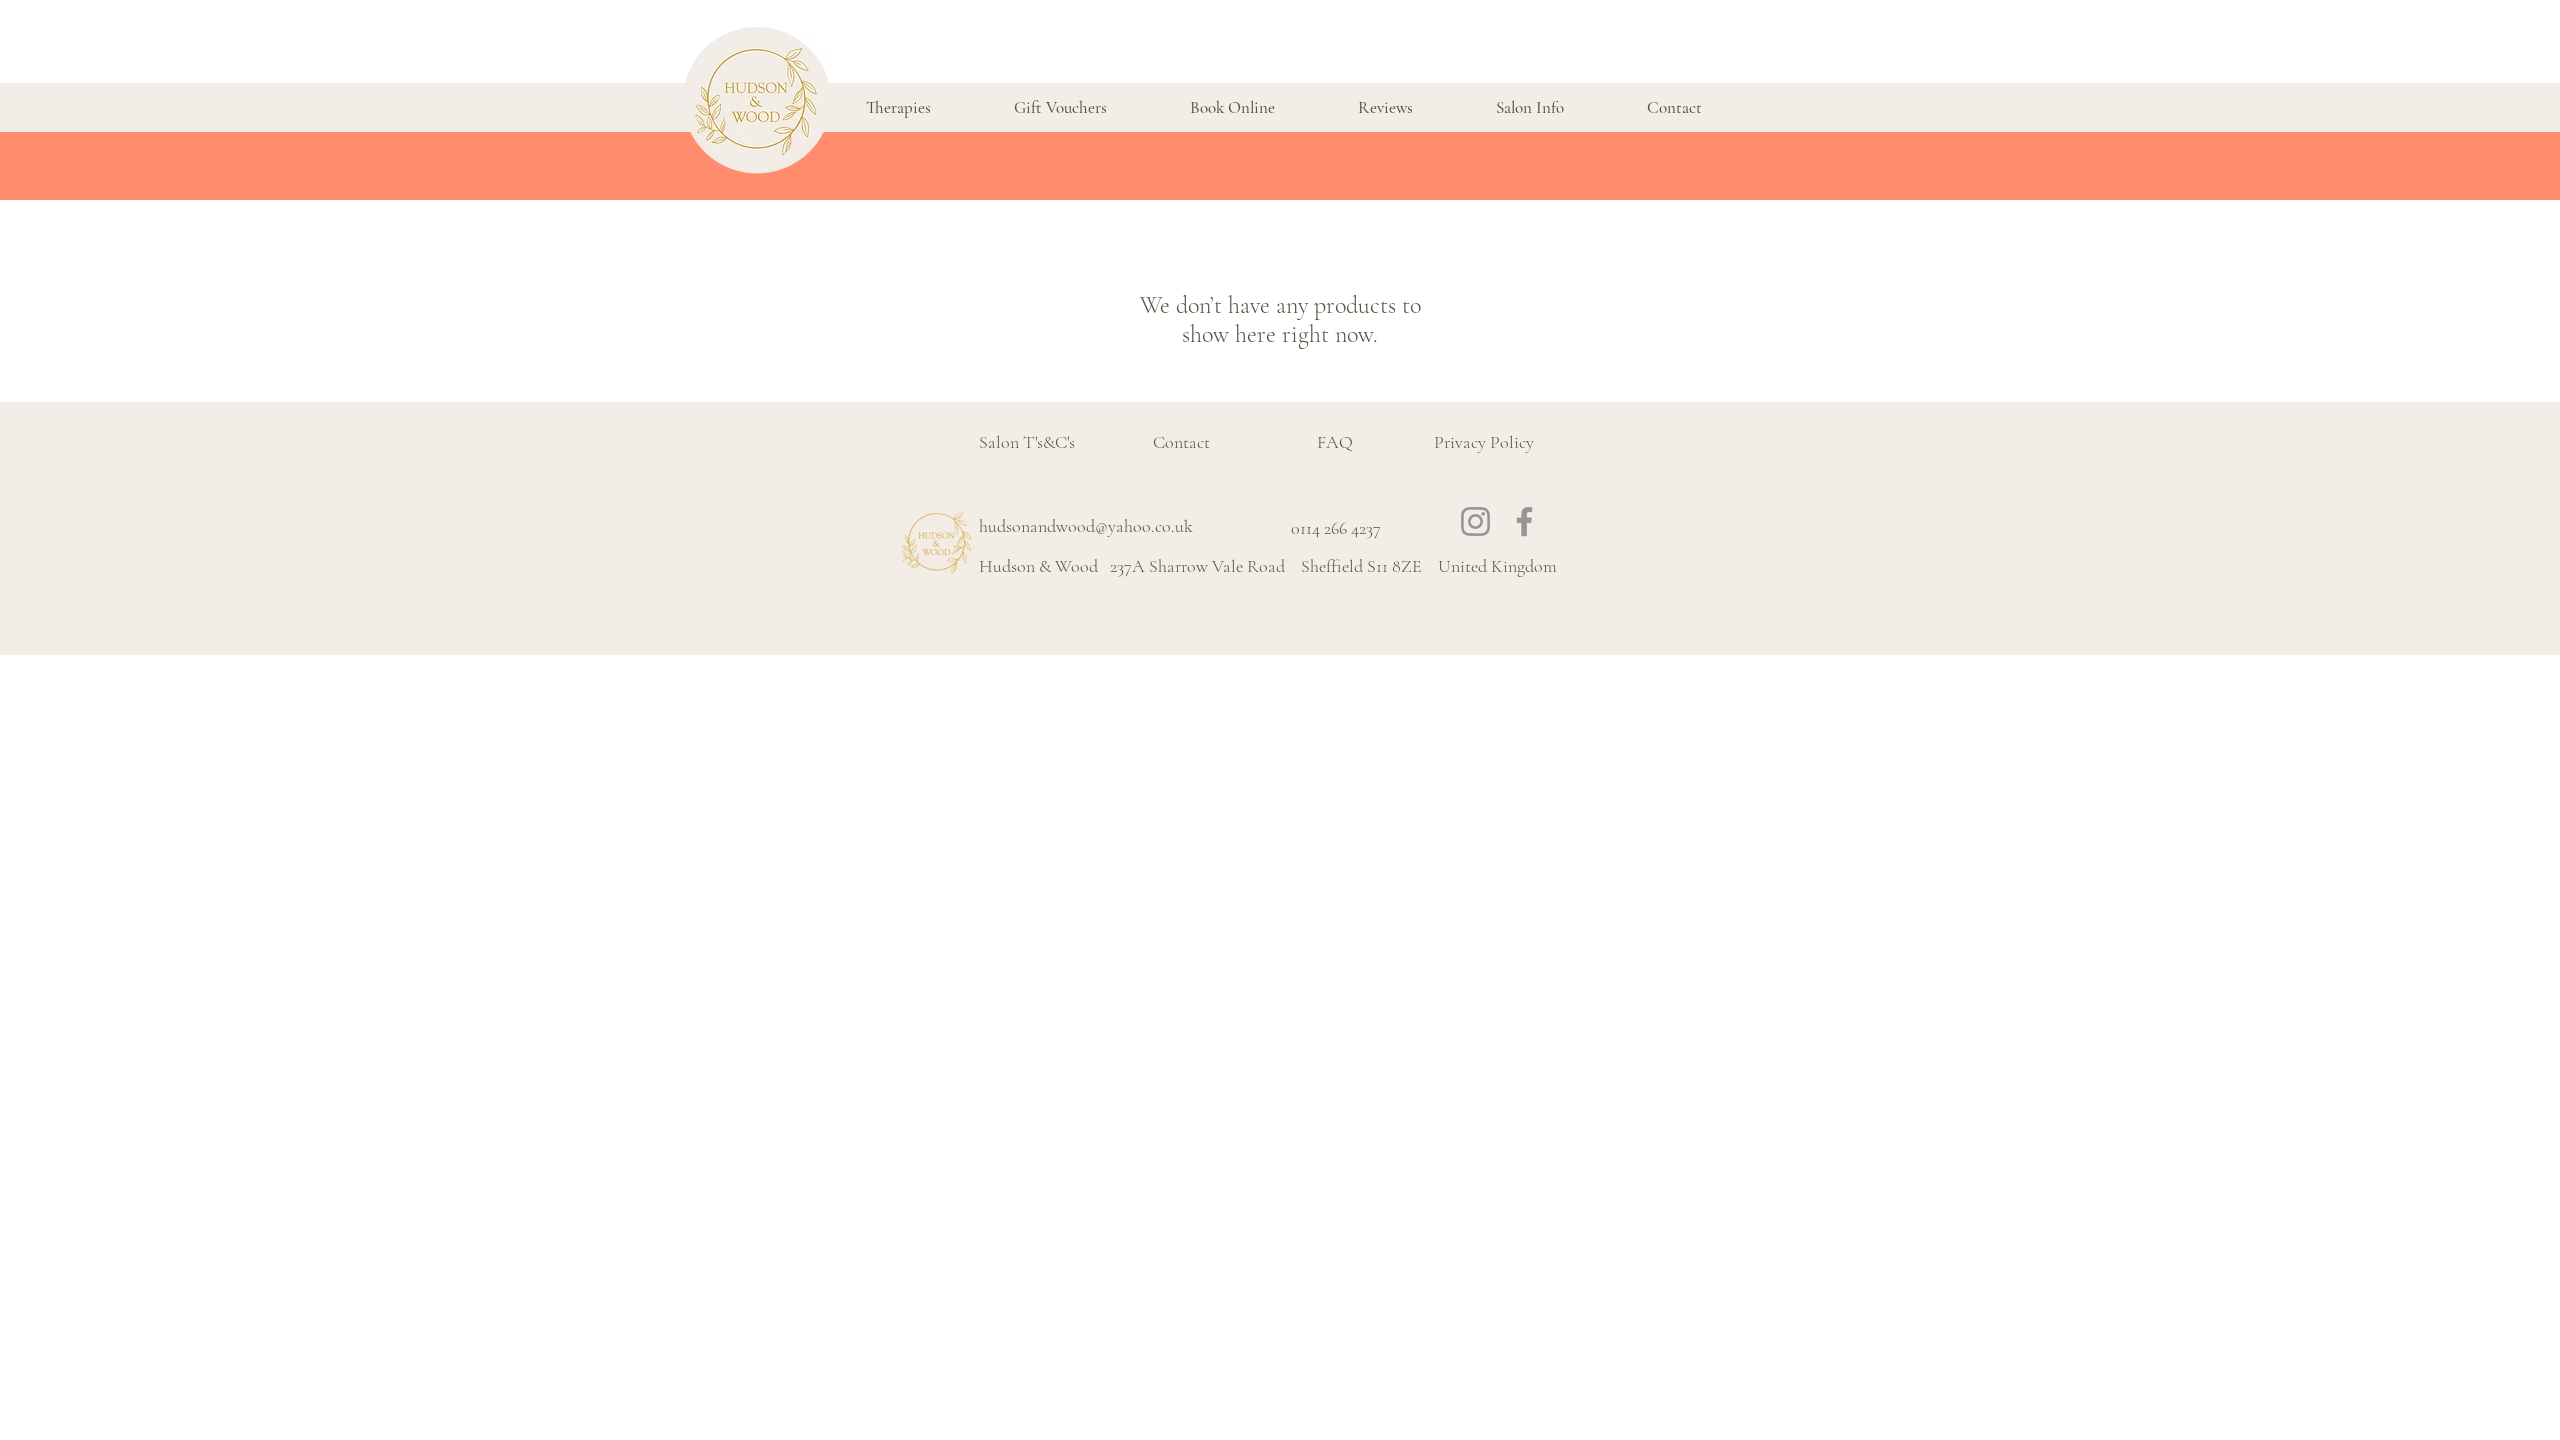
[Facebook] (1524, 521)
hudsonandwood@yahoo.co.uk (1086, 526)
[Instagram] (1475, 521)
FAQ (1335, 442)
